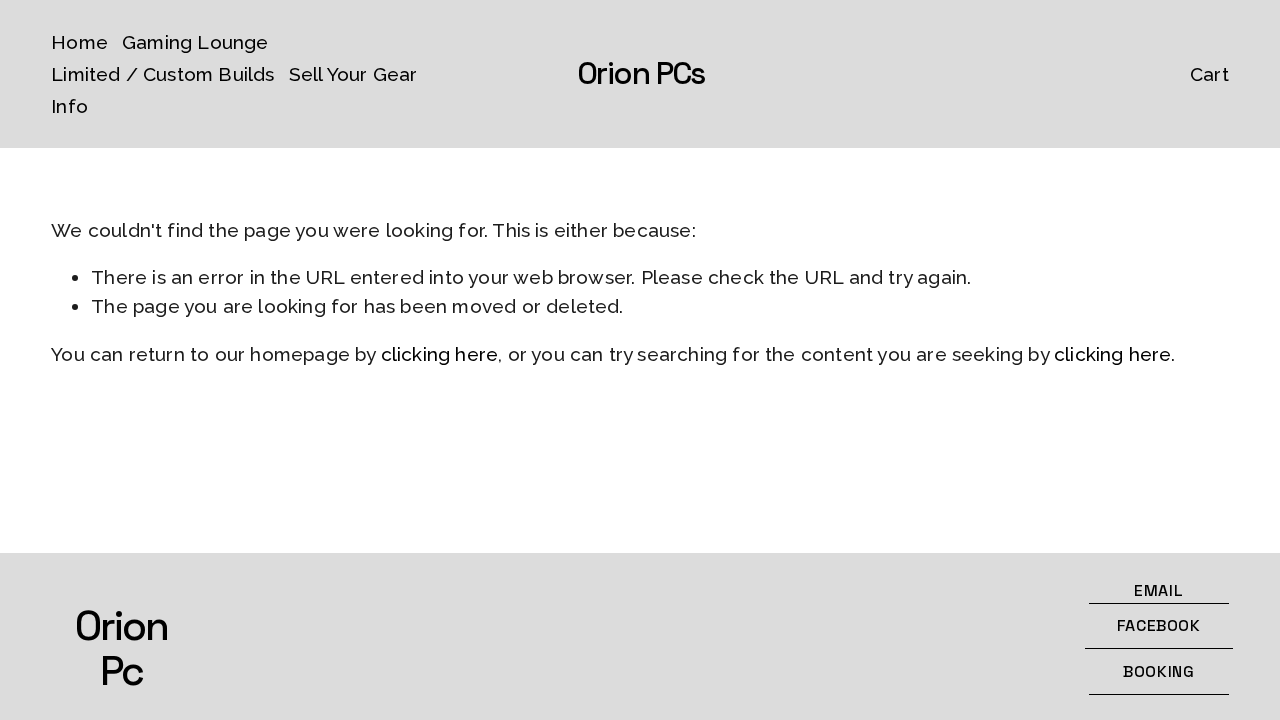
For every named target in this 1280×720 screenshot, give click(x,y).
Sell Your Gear (353, 74)
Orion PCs (641, 73)
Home (79, 42)
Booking (1158, 671)
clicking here (439, 354)
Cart (1209, 74)
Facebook (1159, 625)
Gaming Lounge (195, 42)
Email (1158, 590)
